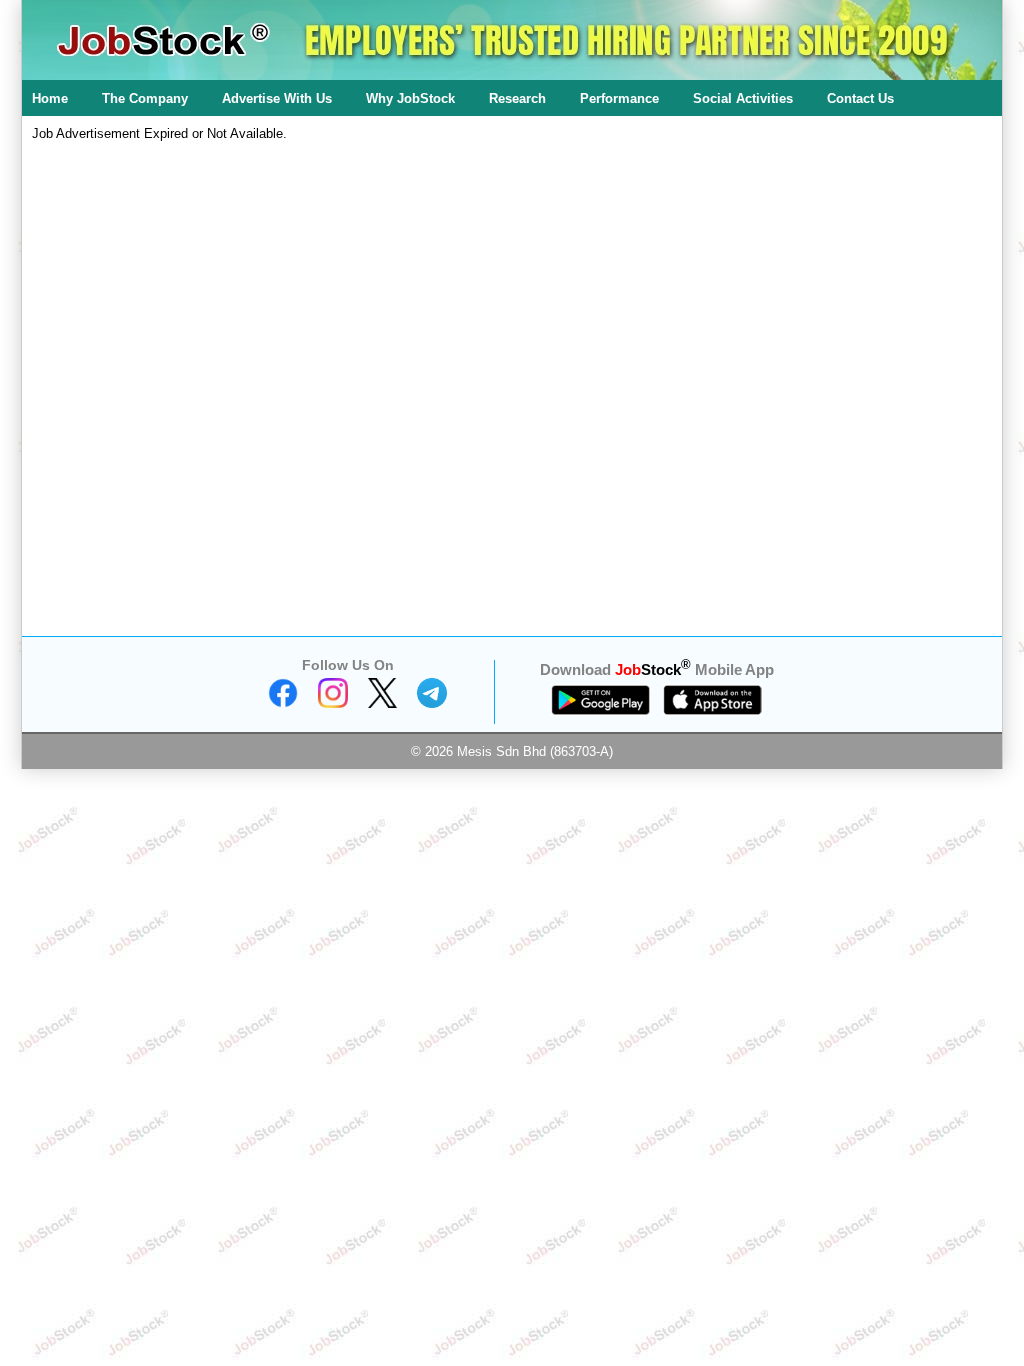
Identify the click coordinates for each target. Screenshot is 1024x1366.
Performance (619, 98)
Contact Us (860, 98)
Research (517, 98)
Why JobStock (410, 98)
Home (50, 98)
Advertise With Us (277, 98)
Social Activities (743, 98)
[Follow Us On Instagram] (333, 703)
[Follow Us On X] (382, 703)
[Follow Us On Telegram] (432, 703)
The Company (145, 98)
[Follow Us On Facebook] (283, 703)
